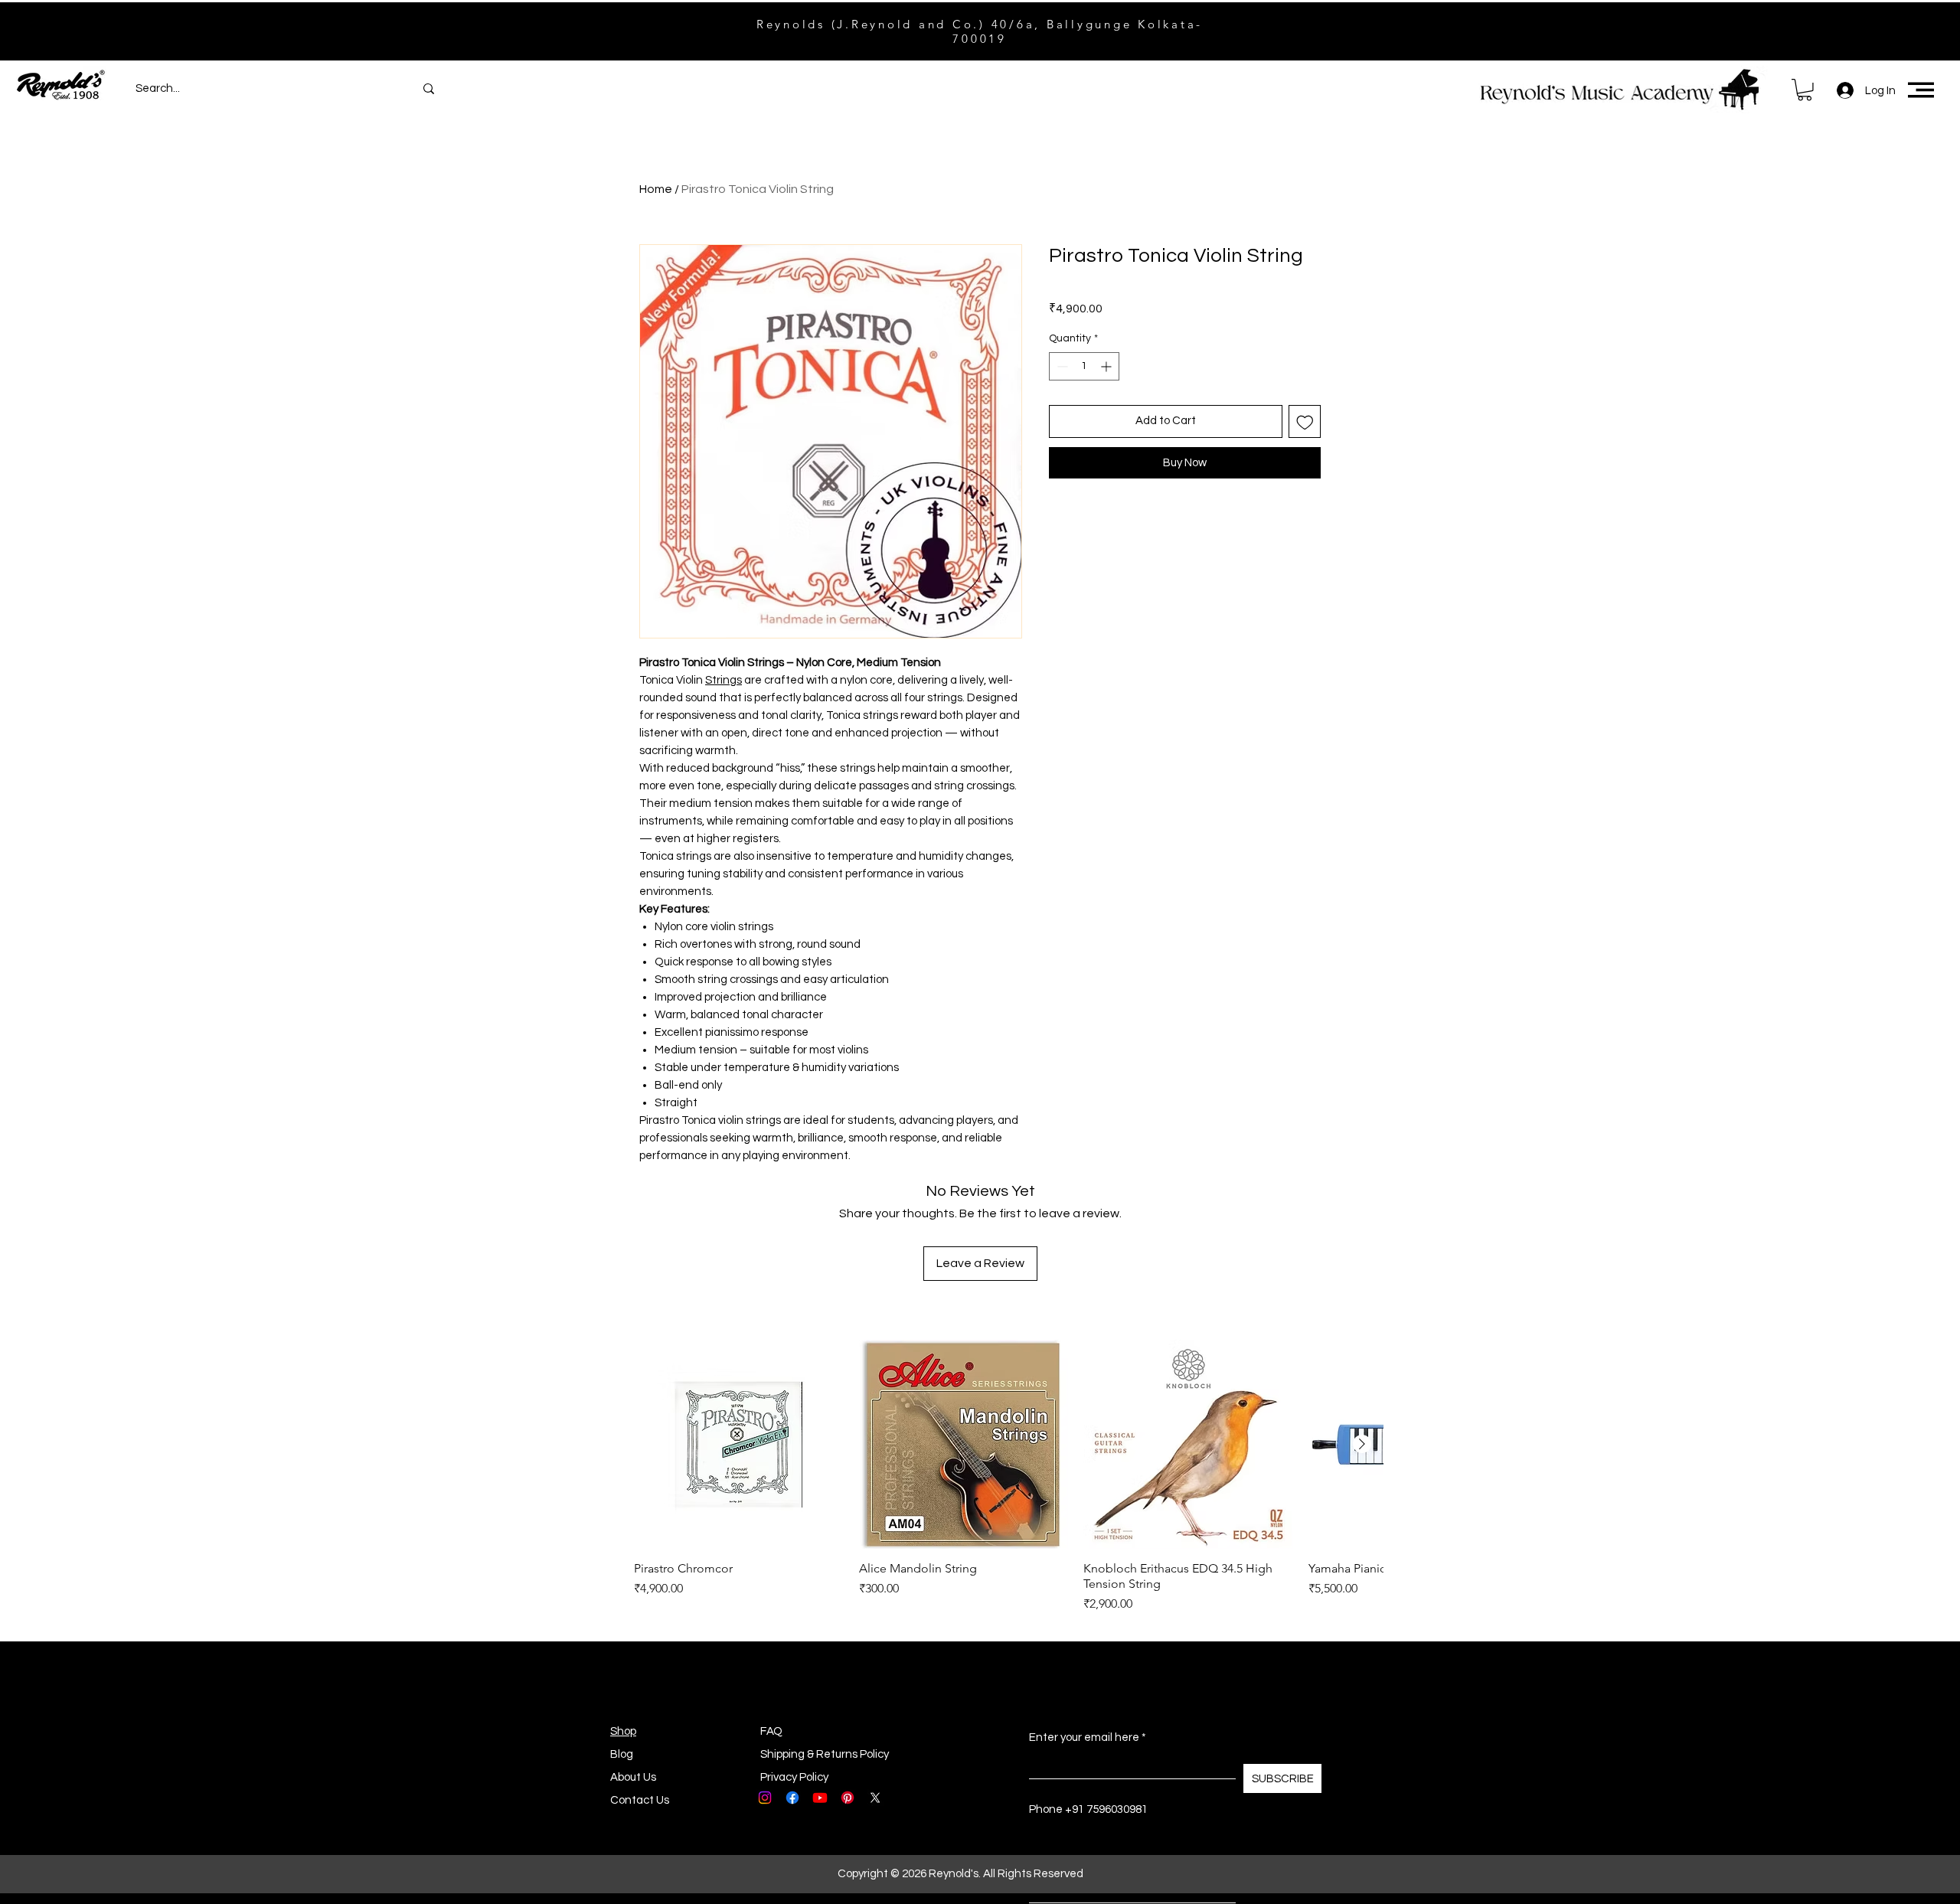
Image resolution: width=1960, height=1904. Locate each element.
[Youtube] (820, 1798)
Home (656, 189)
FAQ (771, 1731)
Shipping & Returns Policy (825, 1754)
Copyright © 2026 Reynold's (908, 1874)
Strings (724, 680)
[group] (1008, 1477)
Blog (622, 1754)
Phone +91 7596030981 (1088, 1809)
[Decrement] (1061, 366)
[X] (875, 1798)
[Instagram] (765, 1798)
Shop (623, 1731)
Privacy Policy (794, 1777)
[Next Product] (1362, 1444)
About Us (633, 1777)
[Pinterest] (848, 1798)
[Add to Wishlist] (1305, 421)
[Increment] (1107, 366)
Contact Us (640, 1800)
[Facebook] (792, 1798)
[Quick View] (739, 1445)
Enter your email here (1084, 1737)
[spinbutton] (1084, 366)
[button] (1805, 90)
